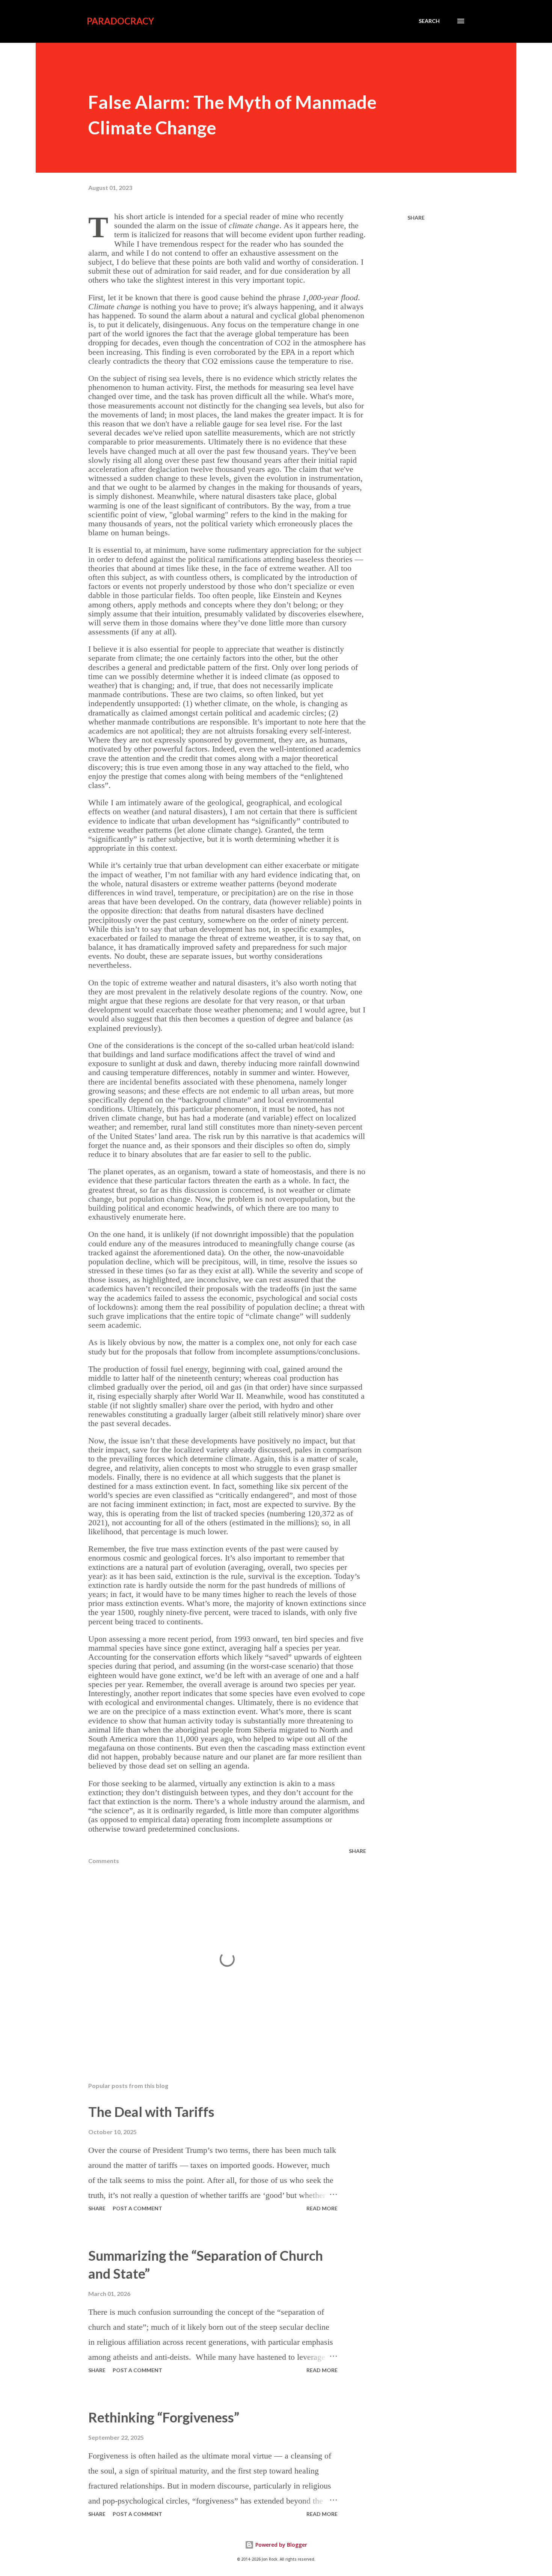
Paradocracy (120, 21)
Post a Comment (137, 2208)
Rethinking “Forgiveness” (164, 2417)
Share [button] (416, 218)
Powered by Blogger (281, 2545)
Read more (322, 2208)
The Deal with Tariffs (151, 2112)
